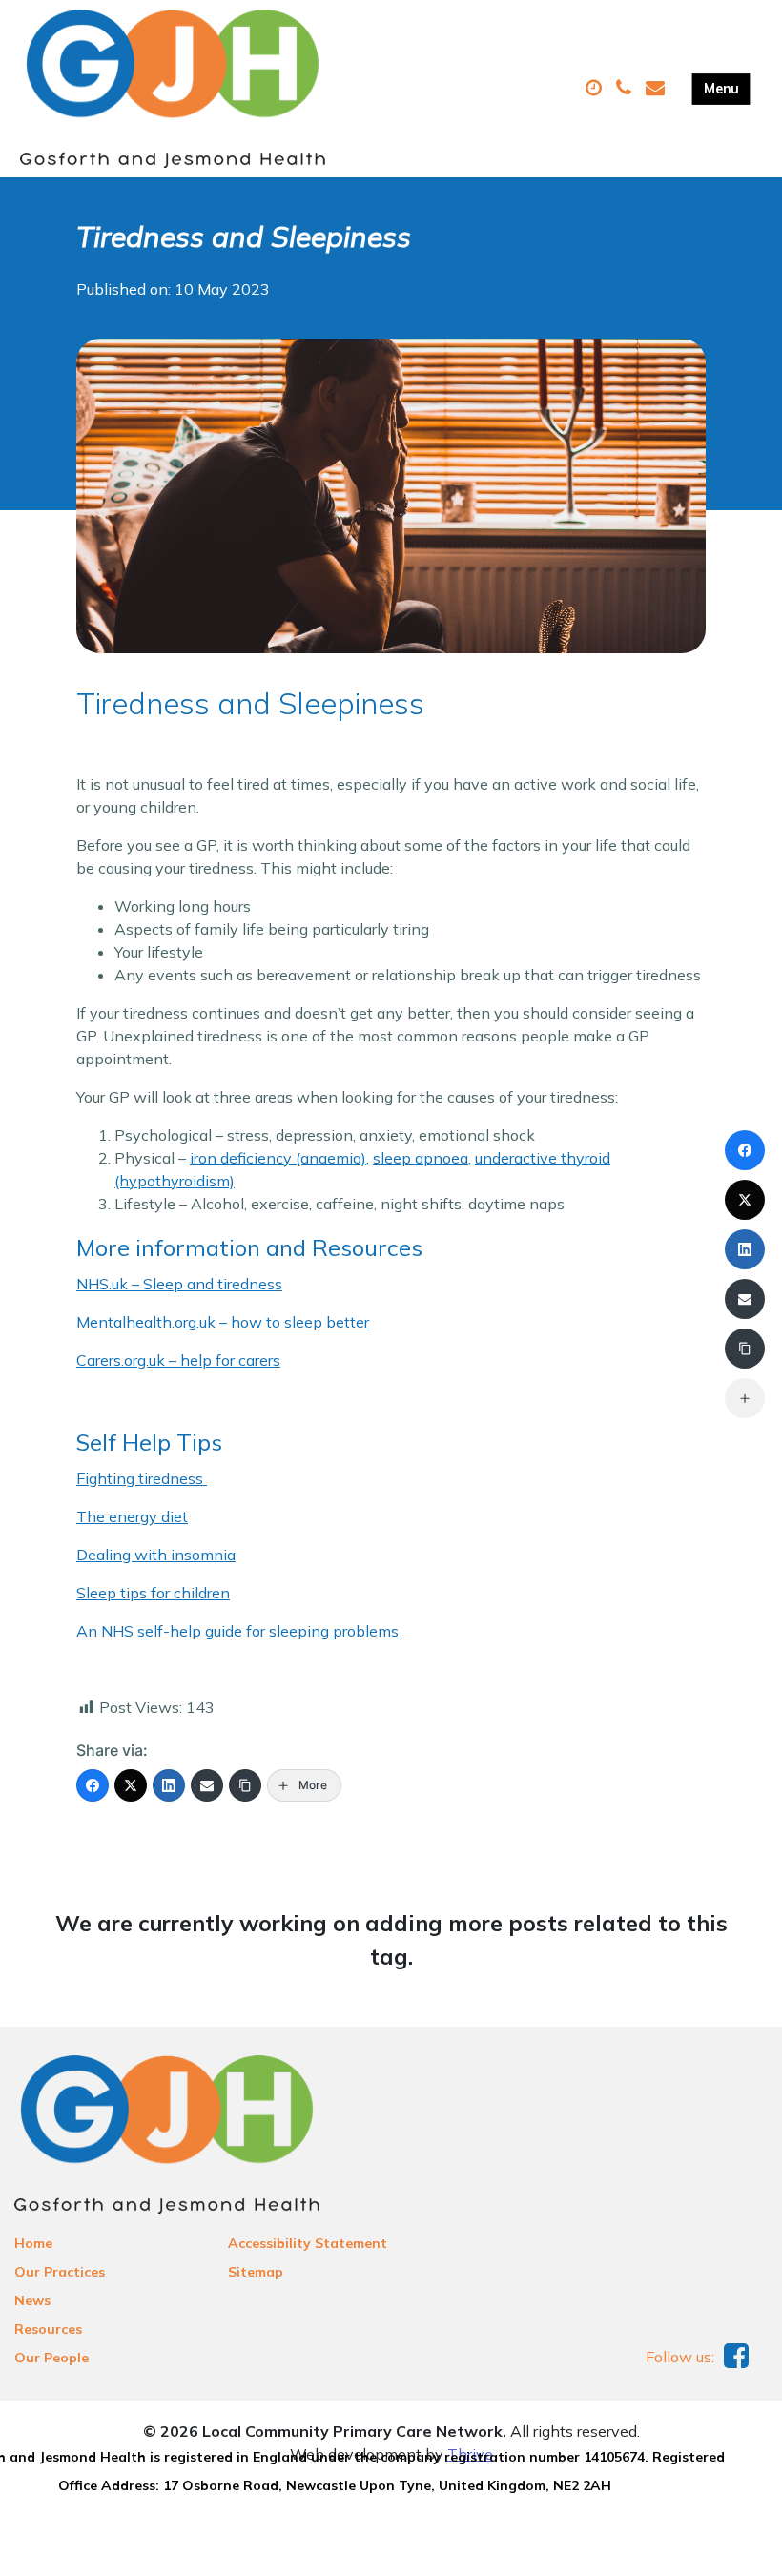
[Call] (626, 89)
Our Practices (60, 2272)
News (32, 2300)
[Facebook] (93, 1785)
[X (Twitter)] (131, 1785)
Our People (51, 2358)
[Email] (207, 1785)
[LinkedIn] (169, 1785)
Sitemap (256, 2272)
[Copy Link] (245, 1785)
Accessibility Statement (308, 2243)
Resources (48, 2329)
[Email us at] (658, 89)
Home (33, 2243)
